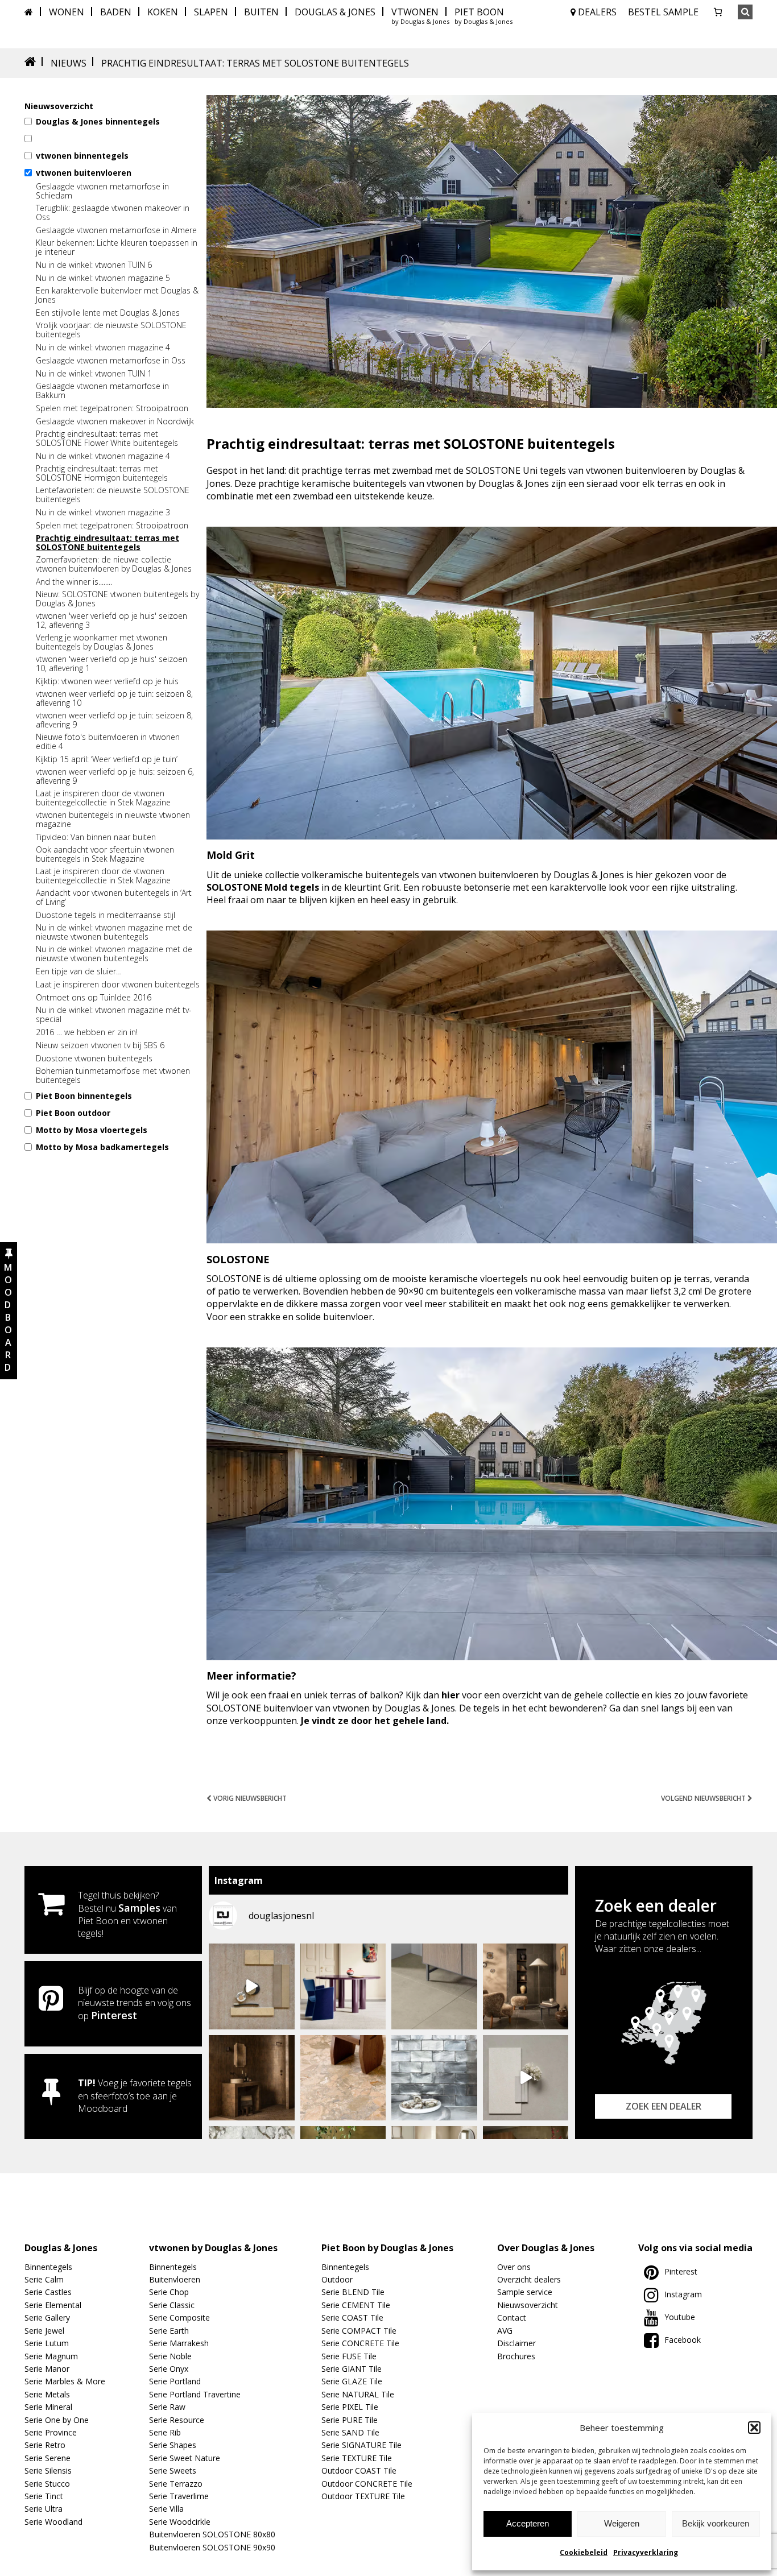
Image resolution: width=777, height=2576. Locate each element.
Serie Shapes (173, 2445)
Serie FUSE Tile (349, 2356)
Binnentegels (48, 2267)
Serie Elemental (53, 2305)
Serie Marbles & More (65, 2381)
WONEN (67, 12)
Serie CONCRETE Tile (360, 2343)
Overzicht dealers (529, 2279)
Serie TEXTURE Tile (357, 2458)
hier (451, 1695)
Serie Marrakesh (179, 2343)
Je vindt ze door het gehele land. (375, 1721)
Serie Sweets (173, 2470)
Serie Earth (169, 2331)
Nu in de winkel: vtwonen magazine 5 (103, 278)
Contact (512, 2317)
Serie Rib (165, 2432)
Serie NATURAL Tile (358, 2394)
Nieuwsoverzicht (528, 2305)
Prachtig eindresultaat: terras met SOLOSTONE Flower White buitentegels (107, 439)
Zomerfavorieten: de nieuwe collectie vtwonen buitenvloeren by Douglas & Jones (114, 564)
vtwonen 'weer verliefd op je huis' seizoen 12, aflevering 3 (111, 621)
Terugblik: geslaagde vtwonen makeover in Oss (113, 213)
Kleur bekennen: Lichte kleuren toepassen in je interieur (117, 247)
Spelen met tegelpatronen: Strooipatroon (112, 408)
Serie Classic (172, 2305)
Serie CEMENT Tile (356, 2305)
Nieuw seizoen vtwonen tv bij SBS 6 (100, 1045)
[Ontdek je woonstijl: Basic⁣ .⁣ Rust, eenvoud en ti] (252, 1986)
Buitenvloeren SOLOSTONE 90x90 (212, 2547)
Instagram (683, 2294)
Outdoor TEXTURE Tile (363, 2496)
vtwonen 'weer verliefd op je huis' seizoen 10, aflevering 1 (111, 664)
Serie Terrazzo (176, 2484)
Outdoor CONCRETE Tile (367, 2484)
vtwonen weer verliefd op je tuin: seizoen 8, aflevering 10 (114, 698)
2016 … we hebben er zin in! (87, 1032)
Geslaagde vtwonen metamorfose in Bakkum (102, 391)
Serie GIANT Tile (352, 2369)
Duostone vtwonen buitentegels (94, 1058)
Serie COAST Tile (352, 2317)
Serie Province (51, 2432)
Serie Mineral (48, 2407)
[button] (754, 2428)
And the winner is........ (74, 582)
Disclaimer (516, 2343)
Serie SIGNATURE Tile (361, 2445)
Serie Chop (169, 2292)
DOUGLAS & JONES (335, 12)
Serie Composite (179, 2317)
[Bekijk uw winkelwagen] (718, 12)
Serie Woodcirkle (180, 2522)
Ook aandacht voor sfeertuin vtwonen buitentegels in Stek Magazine (105, 854)
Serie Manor (47, 2369)
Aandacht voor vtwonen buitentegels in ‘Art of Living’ (114, 898)
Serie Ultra (44, 2509)
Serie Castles (48, 2292)
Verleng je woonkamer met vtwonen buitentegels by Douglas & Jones (102, 642)
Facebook (683, 2340)
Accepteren (528, 2523)
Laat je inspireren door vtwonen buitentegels (118, 985)
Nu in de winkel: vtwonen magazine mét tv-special (114, 1015)
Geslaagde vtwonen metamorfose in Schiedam (102, 191)
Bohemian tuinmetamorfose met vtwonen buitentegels (113, 1076)
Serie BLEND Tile (353, 2292)
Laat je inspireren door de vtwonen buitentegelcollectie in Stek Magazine (103, 798)
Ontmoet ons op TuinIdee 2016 (94, 998)
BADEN (116, 12)
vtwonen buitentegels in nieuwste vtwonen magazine (113, 820)
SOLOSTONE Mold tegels (263, 887)
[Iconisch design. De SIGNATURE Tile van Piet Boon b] (434, 2078)
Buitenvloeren (175, 2279)
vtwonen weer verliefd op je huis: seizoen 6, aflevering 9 (115, 776)
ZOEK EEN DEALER (664, 2106)
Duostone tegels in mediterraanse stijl (106, 915)
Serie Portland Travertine (195, 2394)
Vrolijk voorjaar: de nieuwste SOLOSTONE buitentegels (111, 330)
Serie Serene (47, 2458)
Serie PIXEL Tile (350, 2407)
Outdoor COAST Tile (359, 2470)
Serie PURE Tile (350, 2420)
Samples (139, 1908)
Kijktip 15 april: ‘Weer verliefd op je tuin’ (107, 759)
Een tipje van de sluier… (79, 971)
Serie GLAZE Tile (352, 2381)
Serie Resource (177, 2420)
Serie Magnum (51, 2356)
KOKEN (163, 12)
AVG (505, 2331)
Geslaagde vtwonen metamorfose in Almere (116, 230)
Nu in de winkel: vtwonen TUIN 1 (94, 374)
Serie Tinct (44, 2496)
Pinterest (114, 2015)
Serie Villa (166, 2509)
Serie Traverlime (179, 2496)
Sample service (525, 2292)
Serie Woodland (53, 2522)
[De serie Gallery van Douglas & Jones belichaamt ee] (343, 1986)
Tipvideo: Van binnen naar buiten (96, 837)
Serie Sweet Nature (185, 2458)
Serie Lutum (47, 2343)
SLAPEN (211, 12)
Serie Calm (44, 2279)
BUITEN (261, 12)
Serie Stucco (47, 2484)
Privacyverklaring (646, 2552)
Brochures (516, 2356)
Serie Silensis (48, 2470)
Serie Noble (170, 2356)
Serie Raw (167, 2407)
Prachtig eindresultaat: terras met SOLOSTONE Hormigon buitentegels (102, 473)
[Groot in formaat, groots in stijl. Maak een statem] (434, 1986)
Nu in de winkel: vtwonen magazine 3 (103, 512)
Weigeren (622, 2523)
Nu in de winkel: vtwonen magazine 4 (103, 348)
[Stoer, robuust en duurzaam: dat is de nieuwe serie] (526, 1986)
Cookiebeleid (584, 2552)
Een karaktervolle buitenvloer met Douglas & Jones (117, 295)
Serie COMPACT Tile (359, 2331)
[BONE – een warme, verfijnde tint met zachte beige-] (526, 2078)
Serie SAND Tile (350, 2432)
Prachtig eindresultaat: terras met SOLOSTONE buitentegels (108, 543)
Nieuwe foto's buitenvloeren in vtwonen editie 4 (108, 742)
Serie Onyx (169, 2369)
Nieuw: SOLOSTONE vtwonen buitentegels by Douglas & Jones (117, 599)
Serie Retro (45, 2445)
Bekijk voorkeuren (716, 2523)
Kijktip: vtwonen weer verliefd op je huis (107, 681)
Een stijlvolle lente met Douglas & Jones (108, 313)
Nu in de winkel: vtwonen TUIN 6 (94, 265)
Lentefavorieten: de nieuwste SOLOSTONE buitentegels (113, 495)
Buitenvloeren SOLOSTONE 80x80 (212, 2534)
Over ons (514, 2267)
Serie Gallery (47, 2317)
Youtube (680, 2317)
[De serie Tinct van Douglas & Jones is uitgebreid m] (343, 2078)
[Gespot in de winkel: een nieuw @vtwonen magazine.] (252, 2078)
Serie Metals (47, 2394)
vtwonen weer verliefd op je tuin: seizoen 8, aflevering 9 (114, 720)
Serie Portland (175, 2381)
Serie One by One (57, 2420)
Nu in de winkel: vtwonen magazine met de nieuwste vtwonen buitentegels (114, 932)
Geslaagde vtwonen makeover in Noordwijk (115, 421)
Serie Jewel (44, 2331)
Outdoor (337, 2279)
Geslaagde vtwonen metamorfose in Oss (111, 361)
